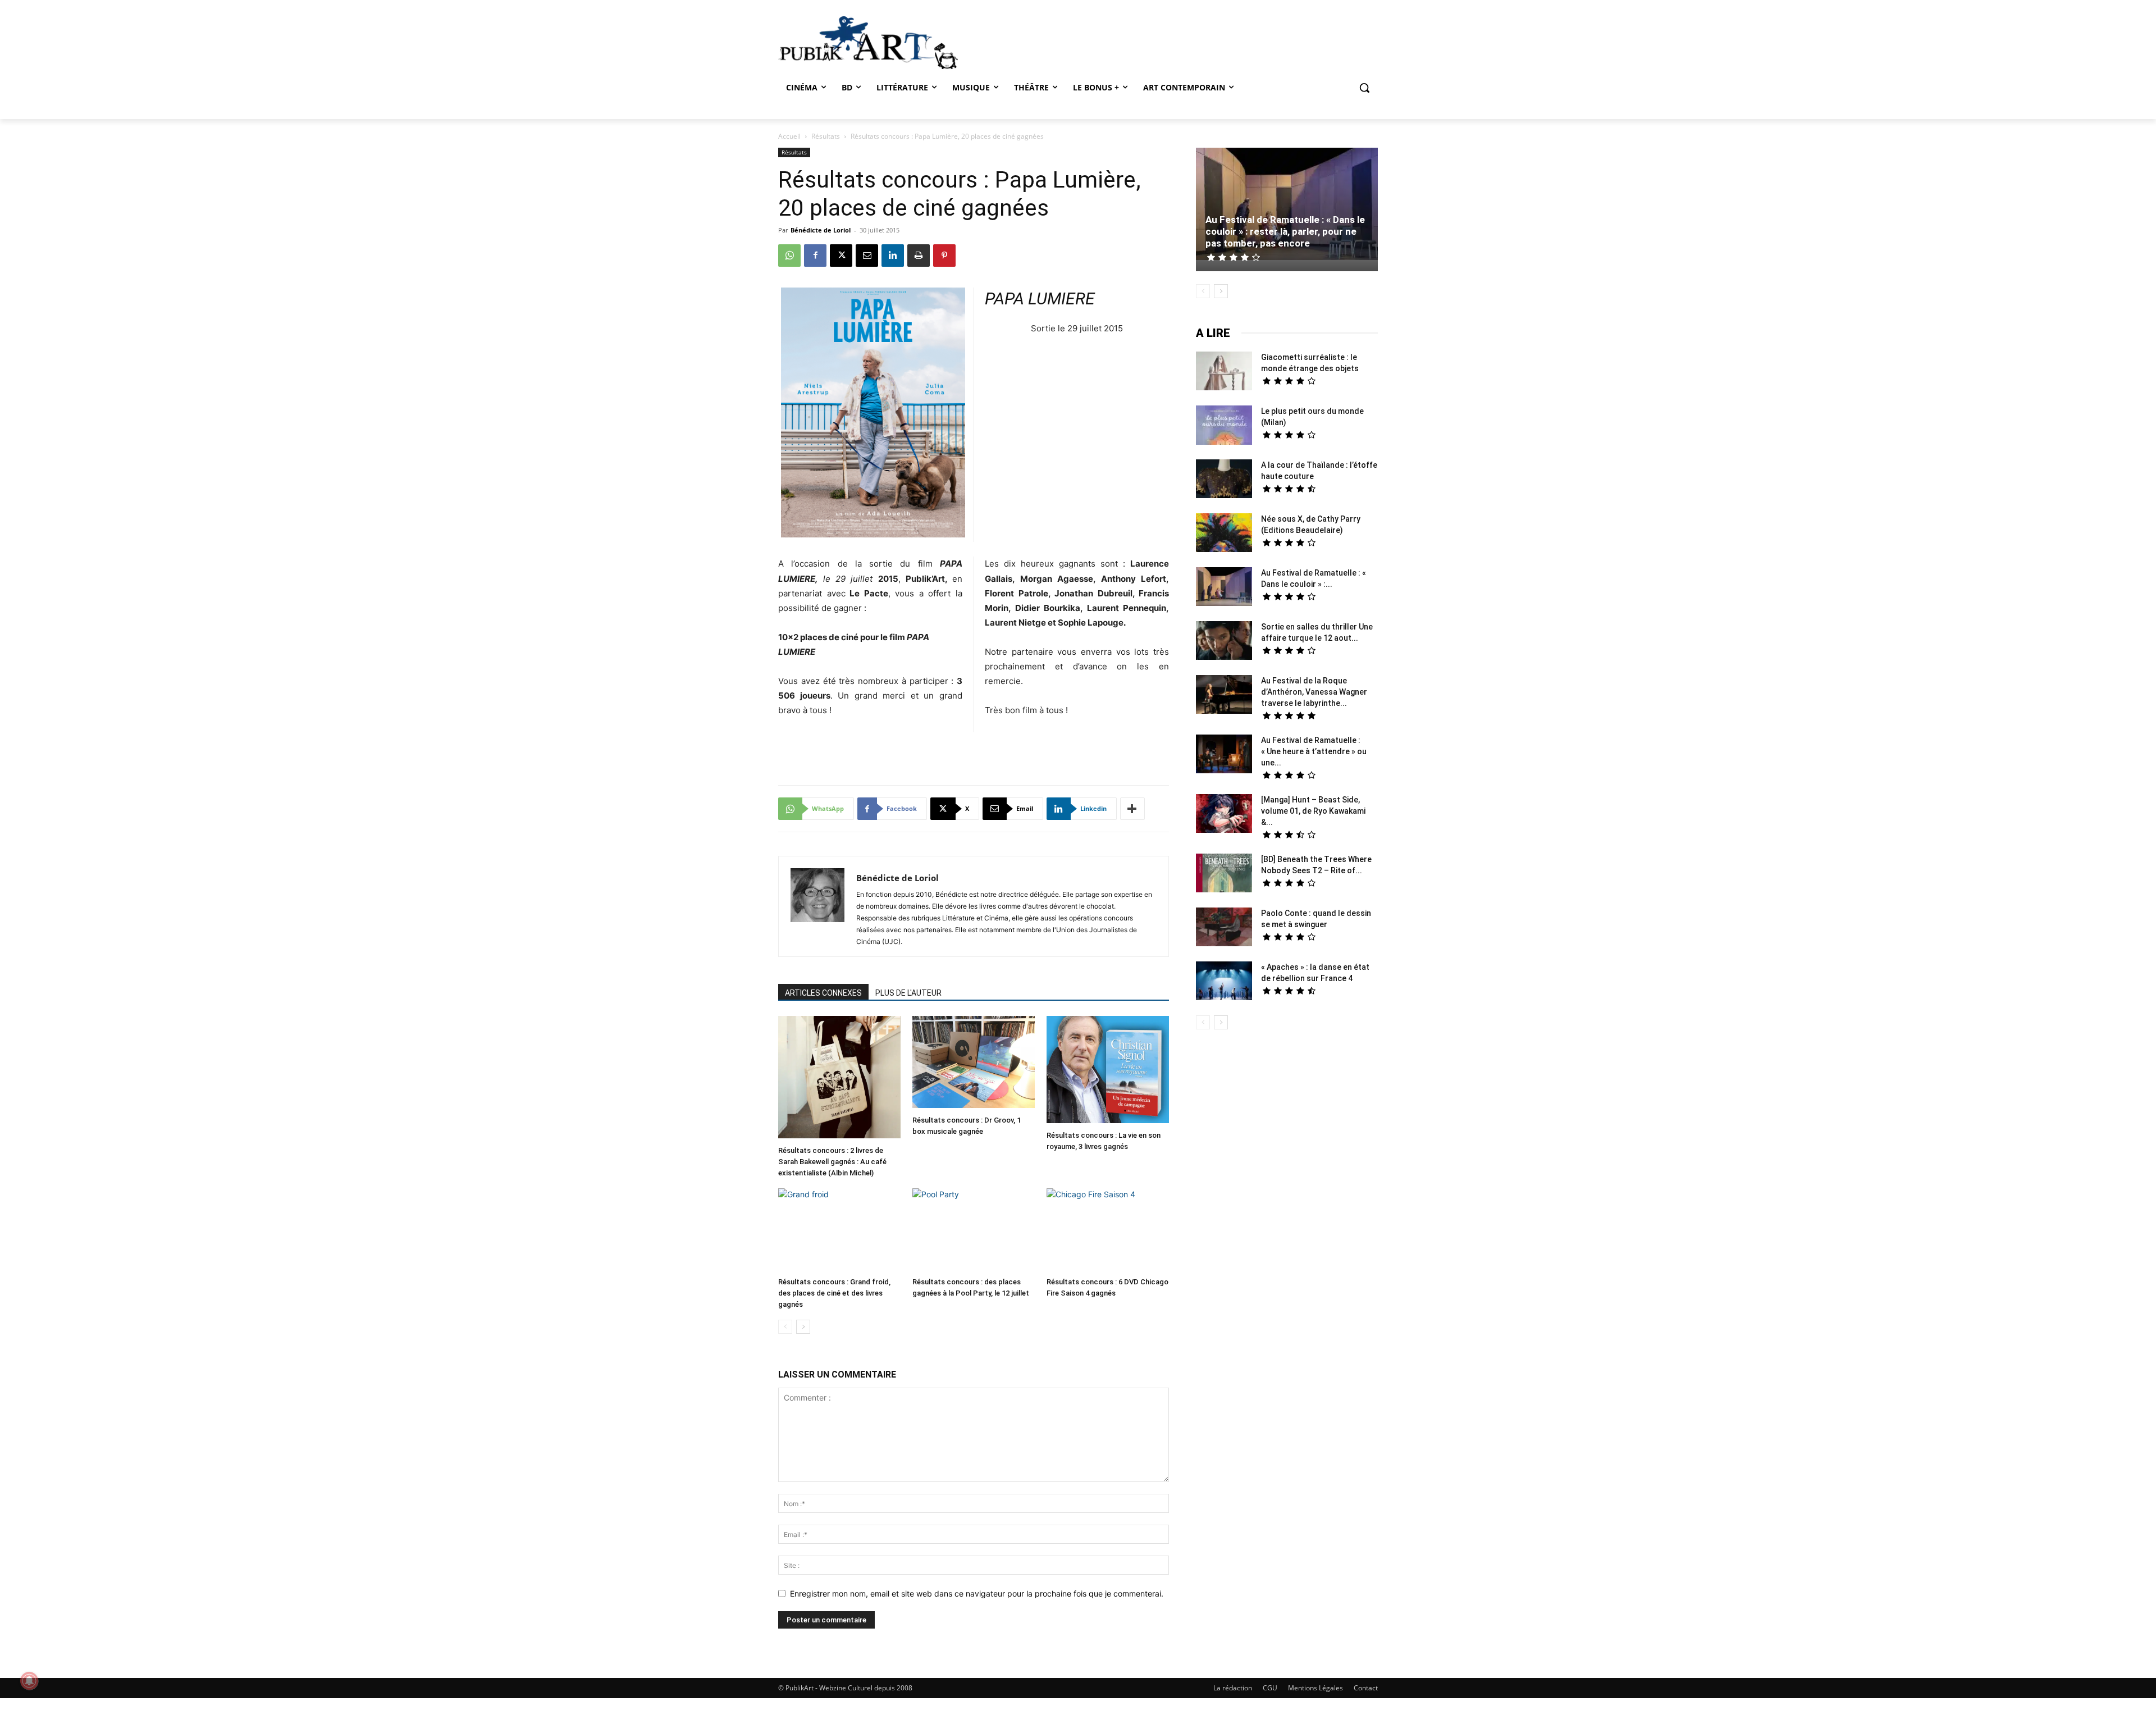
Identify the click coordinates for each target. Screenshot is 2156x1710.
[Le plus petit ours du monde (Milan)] (1224, 427)
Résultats (826, 136)
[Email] (867, 256)
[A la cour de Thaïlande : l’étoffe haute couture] (1224, 480)
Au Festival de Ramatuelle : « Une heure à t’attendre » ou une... (1314, 751)
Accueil (789, 136)
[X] (841, 256)
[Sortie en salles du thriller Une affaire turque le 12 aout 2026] (1224, 642)
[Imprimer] (919, 256)
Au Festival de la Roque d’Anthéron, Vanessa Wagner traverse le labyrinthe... (1314, 692)
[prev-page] (785, 1327)
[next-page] (803, 1327)
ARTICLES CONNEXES (823, 993)
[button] (1364, 88)
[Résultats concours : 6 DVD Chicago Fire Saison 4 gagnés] (1108, 1230)
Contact (1366, 1688)
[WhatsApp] (789, 256)
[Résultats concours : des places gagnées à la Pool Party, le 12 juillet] (974, 1230)
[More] (1132, 809)
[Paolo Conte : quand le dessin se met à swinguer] (1224, 928)
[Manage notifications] (29, 1681)
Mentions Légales (1315, 1688)
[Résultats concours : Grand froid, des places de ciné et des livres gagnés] (839, 1230)
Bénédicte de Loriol (821, 230)
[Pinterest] (944, 256)
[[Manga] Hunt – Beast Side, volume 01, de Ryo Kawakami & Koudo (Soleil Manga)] (1224, 815)
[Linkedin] (893, 256)
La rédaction (1233, 1688)
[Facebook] (815, 256)
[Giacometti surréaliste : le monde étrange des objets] (1224, 372)
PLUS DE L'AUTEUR (908, 993)
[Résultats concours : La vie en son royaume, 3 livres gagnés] (1108, 1071)
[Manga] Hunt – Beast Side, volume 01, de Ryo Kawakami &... (1313, 811)
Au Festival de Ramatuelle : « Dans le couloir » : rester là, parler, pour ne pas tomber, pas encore (1285, 231)
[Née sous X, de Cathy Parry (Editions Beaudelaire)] (1224, 534)
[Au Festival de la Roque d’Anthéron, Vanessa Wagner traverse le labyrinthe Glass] (1224, 696)
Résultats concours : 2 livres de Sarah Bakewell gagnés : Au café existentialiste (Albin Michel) (832, 1162)
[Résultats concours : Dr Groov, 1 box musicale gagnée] (974, 1063)
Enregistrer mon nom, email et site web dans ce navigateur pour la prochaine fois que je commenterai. (977, 1593)
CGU (1270, 1688)
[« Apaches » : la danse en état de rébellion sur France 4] (1224, 982)
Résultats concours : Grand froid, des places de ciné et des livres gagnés (834, 1293)
